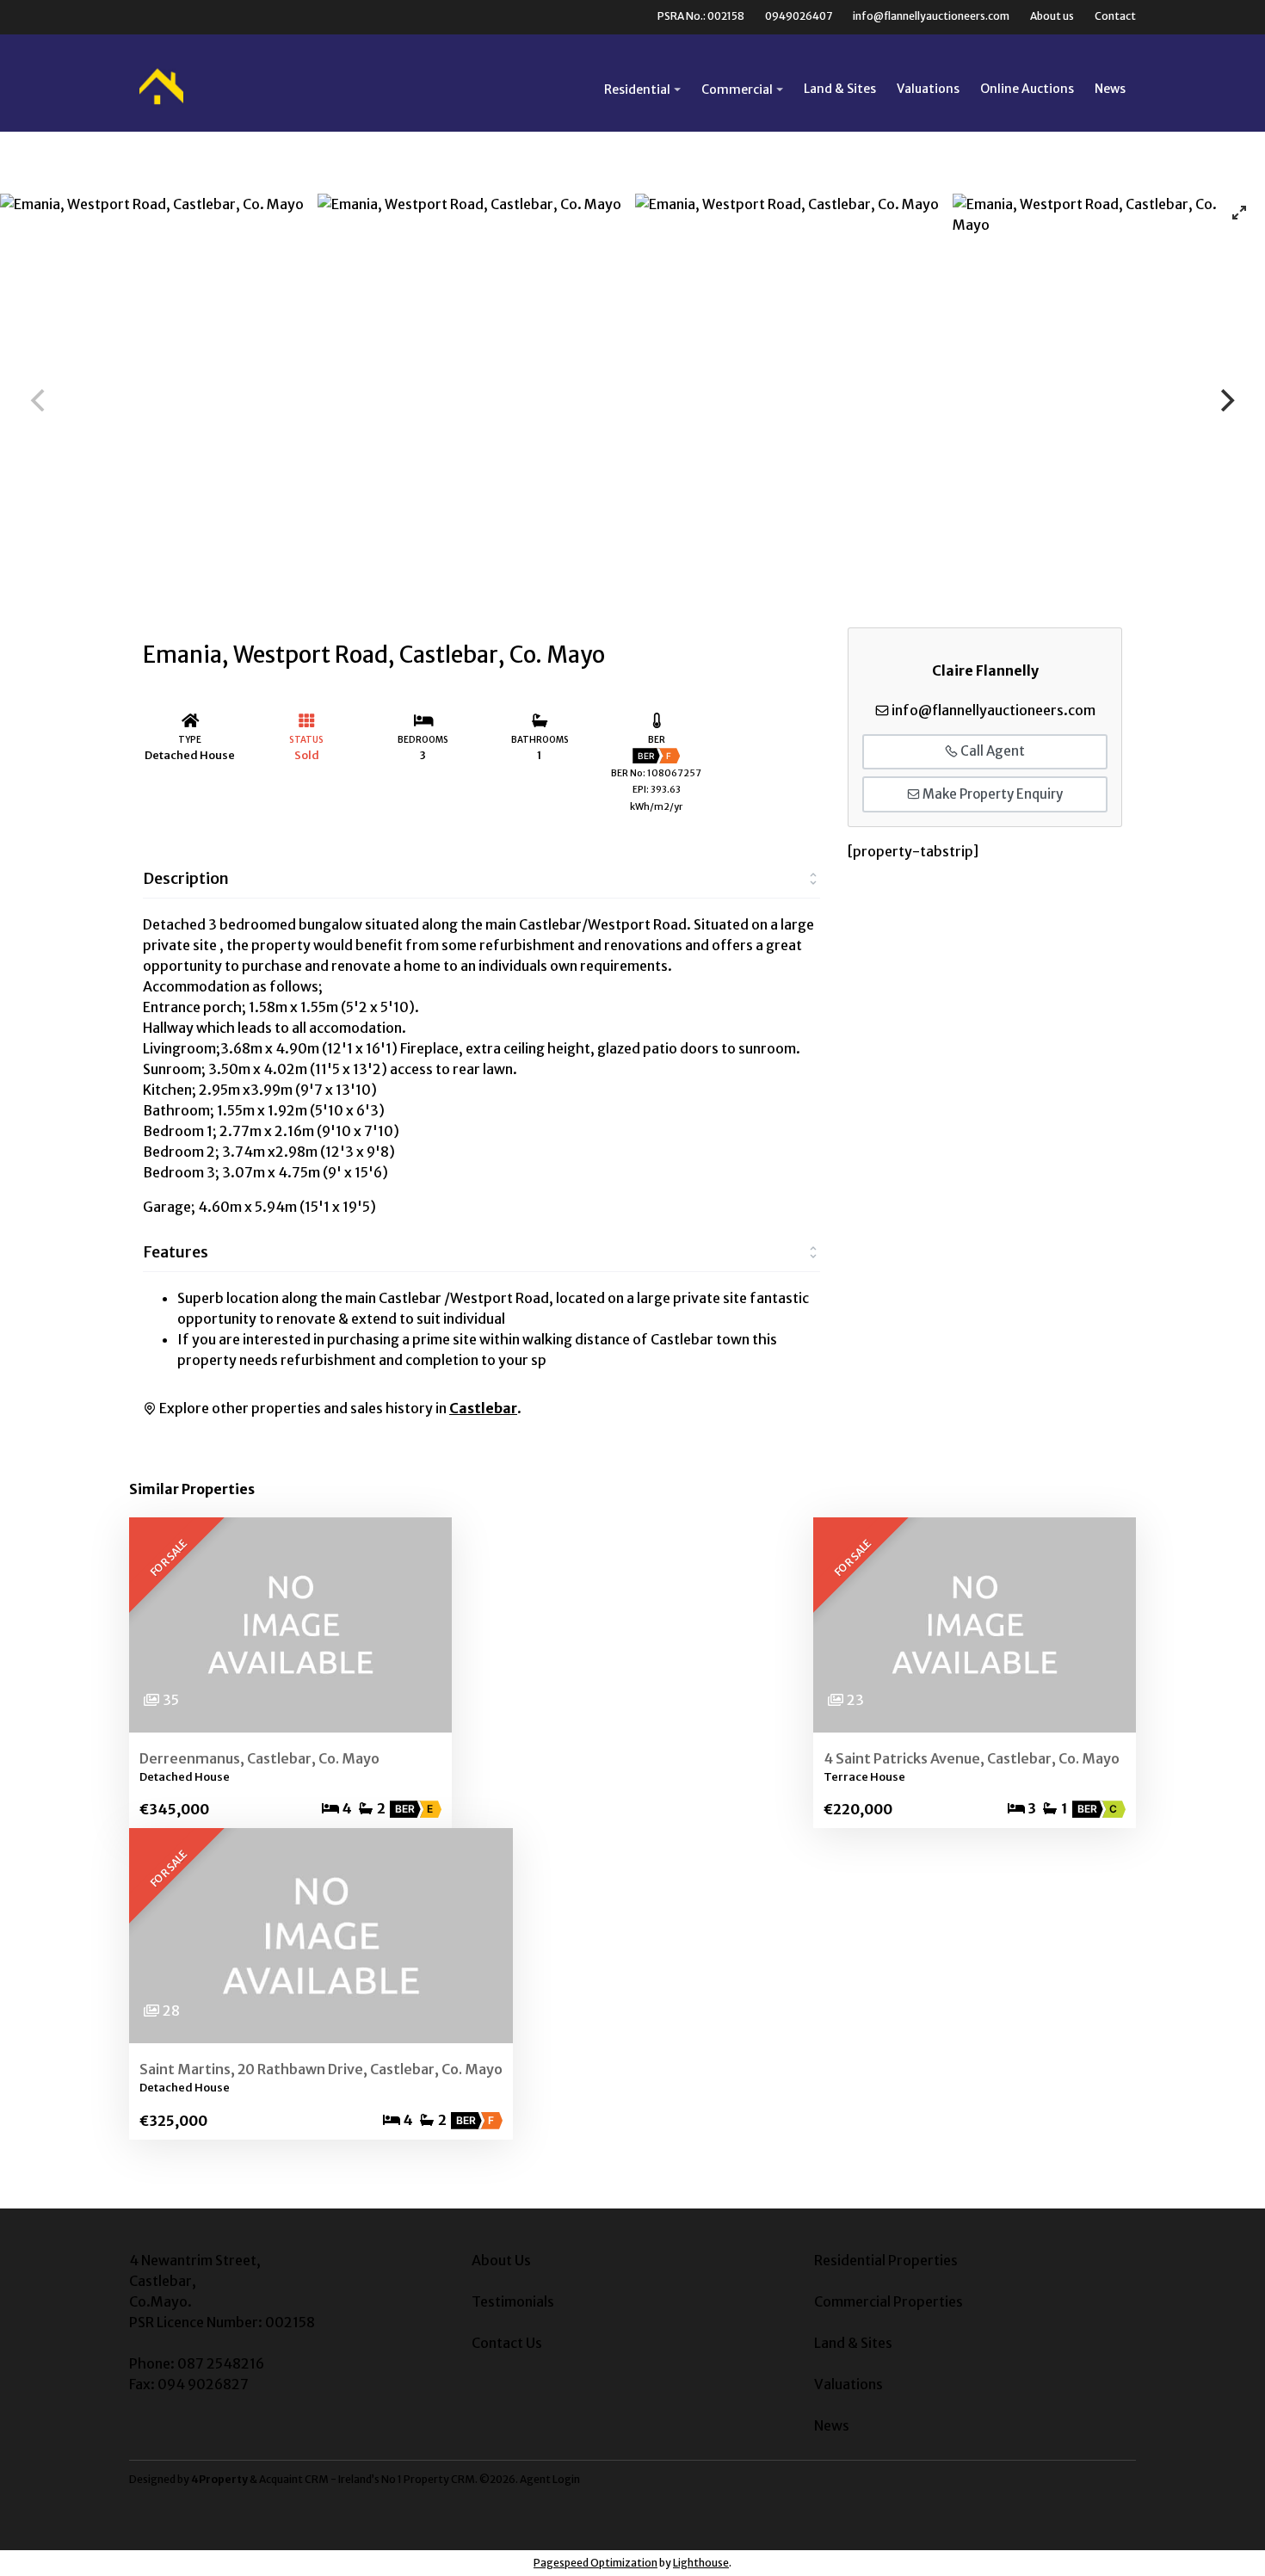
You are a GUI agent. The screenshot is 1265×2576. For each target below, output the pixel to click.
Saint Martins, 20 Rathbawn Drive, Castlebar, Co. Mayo (321, 2069)
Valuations (928, 89)
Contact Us (507, 2343)
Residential (637, 90)
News (1110, 89)
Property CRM (439, 2479)
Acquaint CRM (294, 2479)
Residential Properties (886, 2260)
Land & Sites (840, 89)
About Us (501, 2260)
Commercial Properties (889, 2301)
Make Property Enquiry (991, 794)
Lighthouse (701, 2563)
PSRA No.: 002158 (701, 16)
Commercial (737, 90)
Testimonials (513, 2301)
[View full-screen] (1239, 213)
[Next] (1225, 400)
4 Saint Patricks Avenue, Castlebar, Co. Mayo (972, 1758)
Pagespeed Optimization (595, 2563)
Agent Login (550, 2479)
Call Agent (991, 751)
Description (186, 878)
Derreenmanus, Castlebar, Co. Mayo (259, 1758)
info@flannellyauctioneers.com (931, 16)
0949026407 (799, 16)
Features (176, 1252)
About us (1052, 16)
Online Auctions (1027, 89)
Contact (1115, 16)
